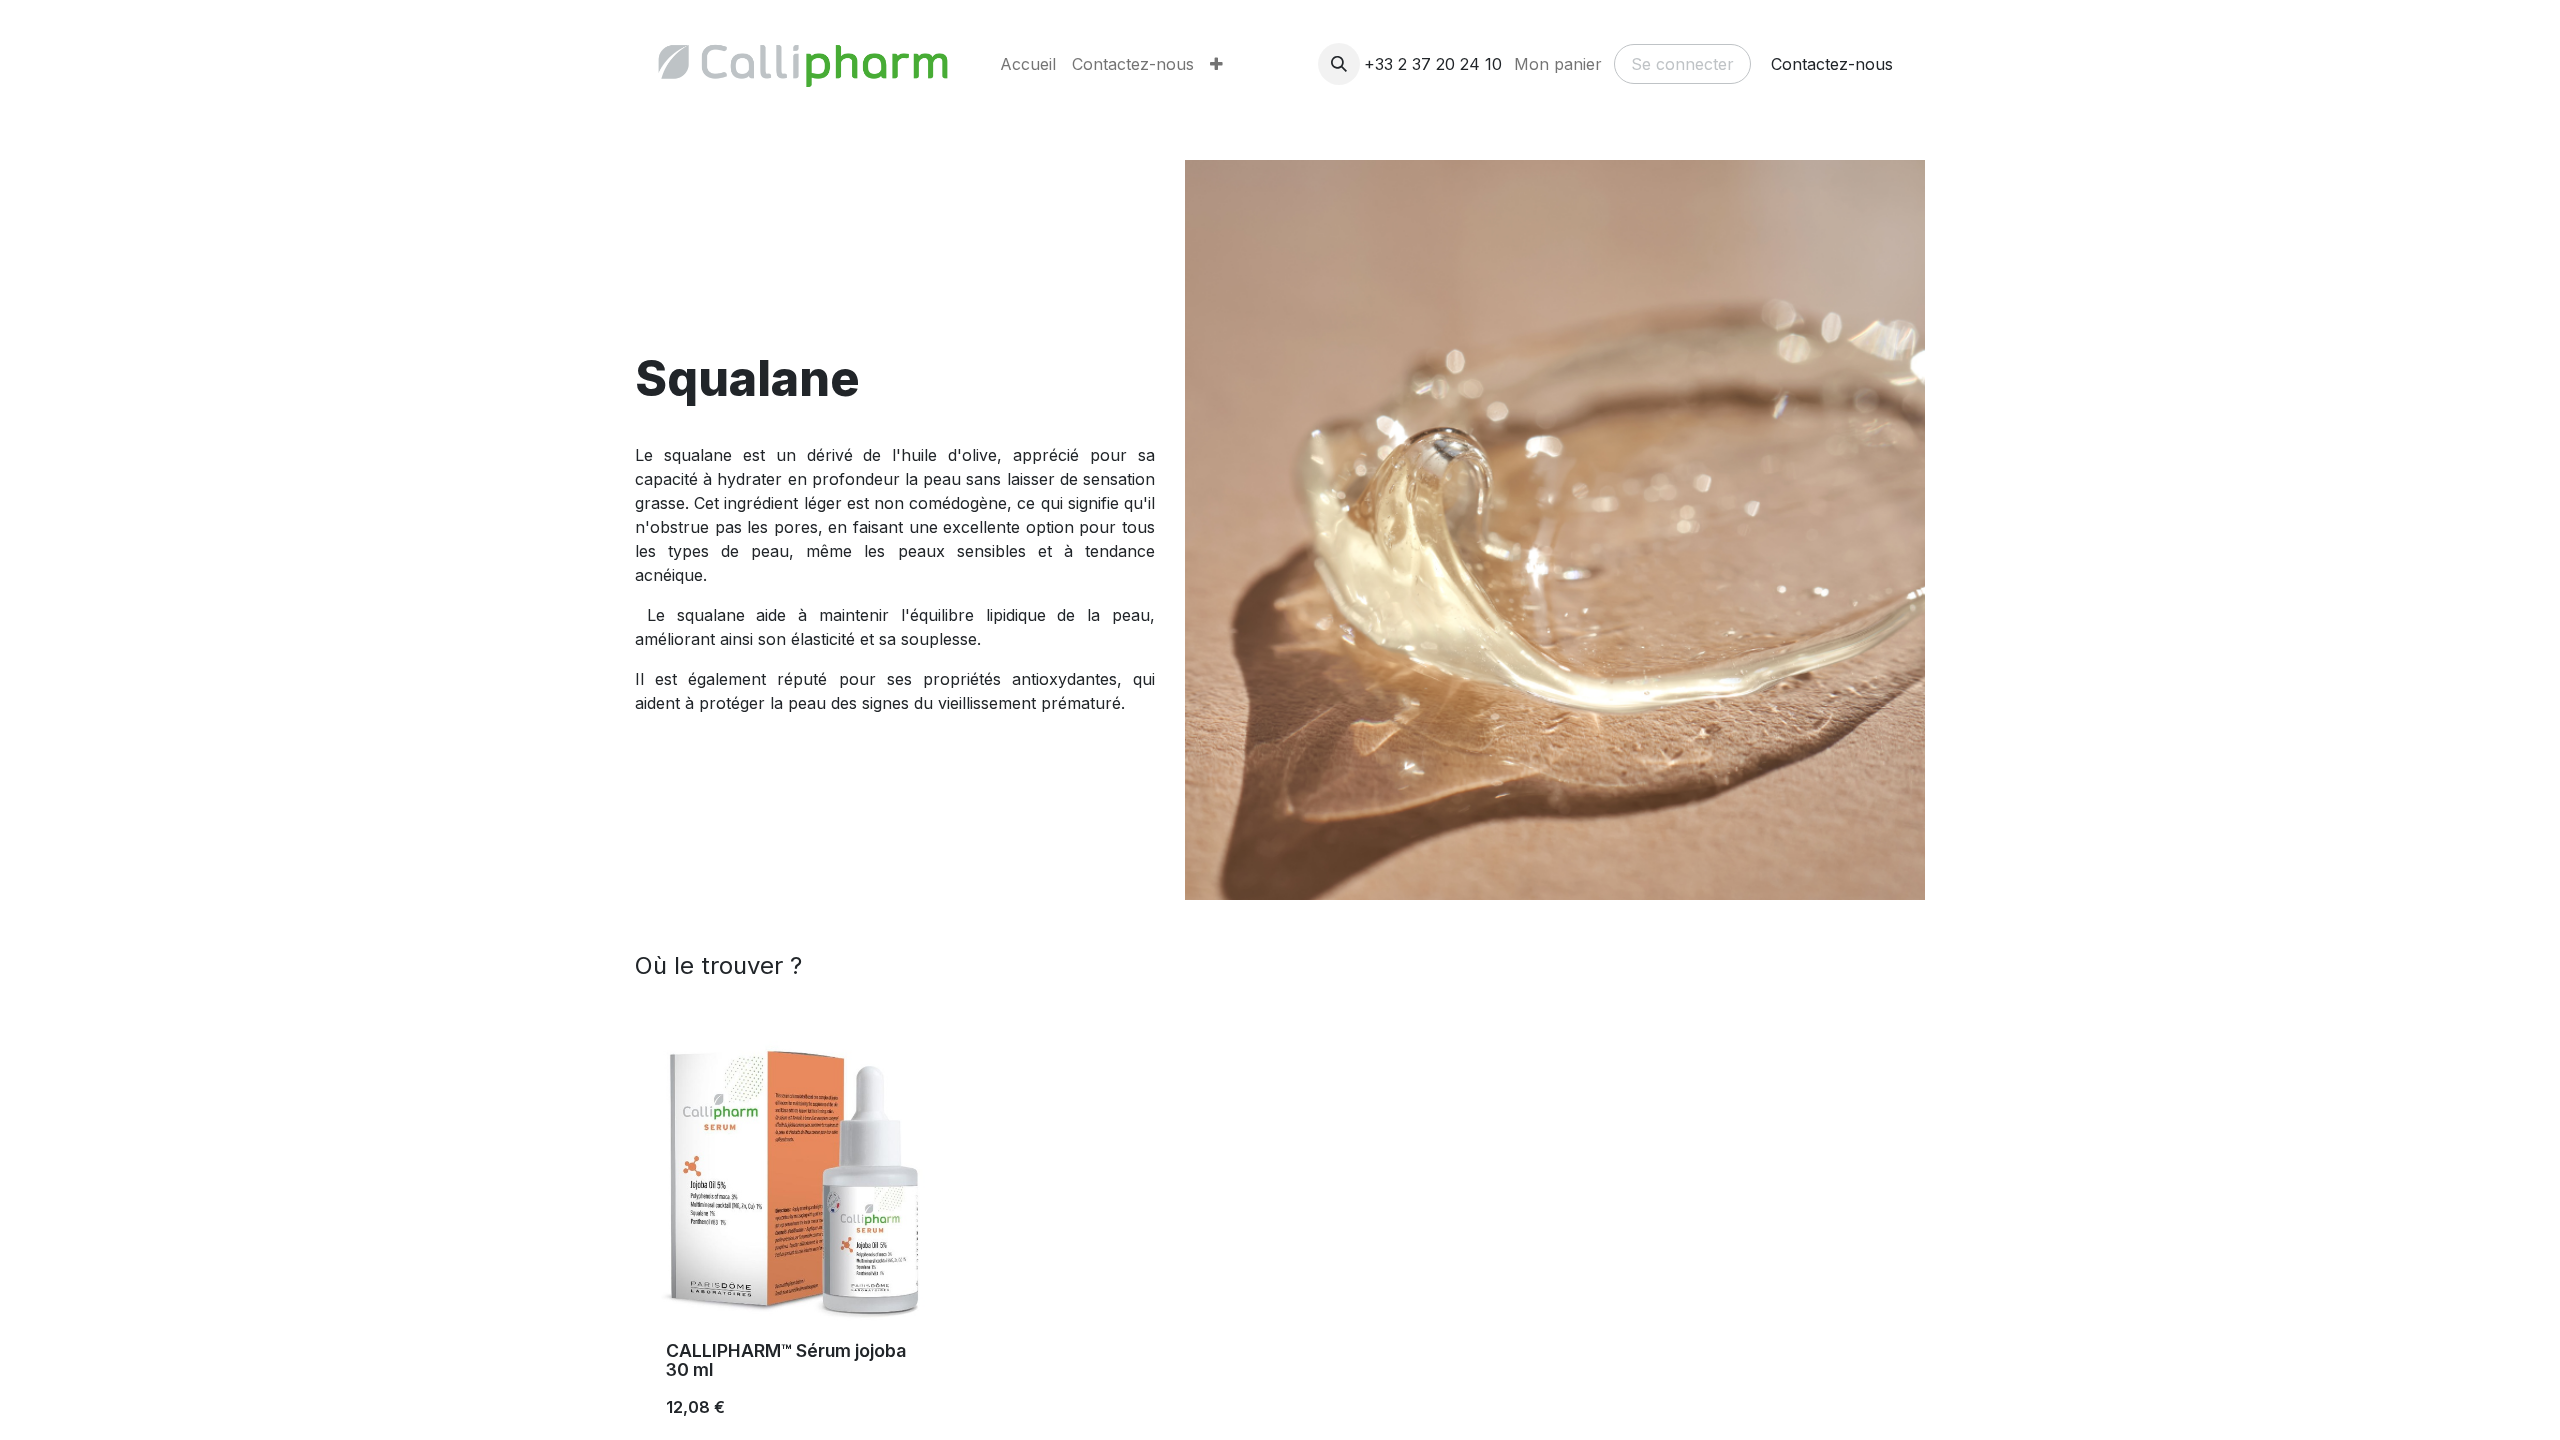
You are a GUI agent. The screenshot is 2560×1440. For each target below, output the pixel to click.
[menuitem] (1028, 64)
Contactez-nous (1832, 64)
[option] (1280, 1233)
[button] (1339, 64)
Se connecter (1682, 64)
